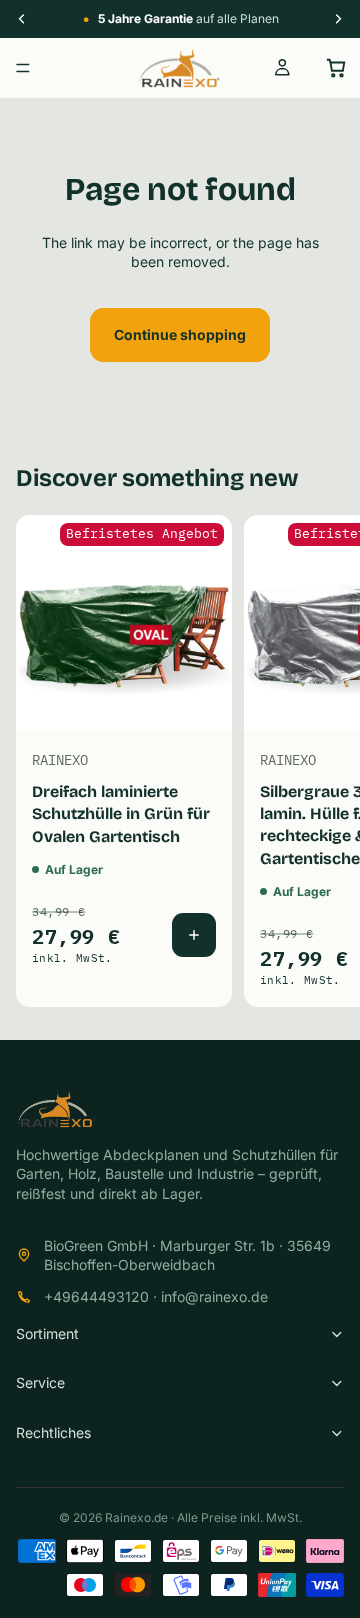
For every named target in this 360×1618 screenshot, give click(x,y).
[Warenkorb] (336, 68)
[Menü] (23, 68)
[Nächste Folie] (322, 761)
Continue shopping (180, 334)
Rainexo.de (136, 1517)
